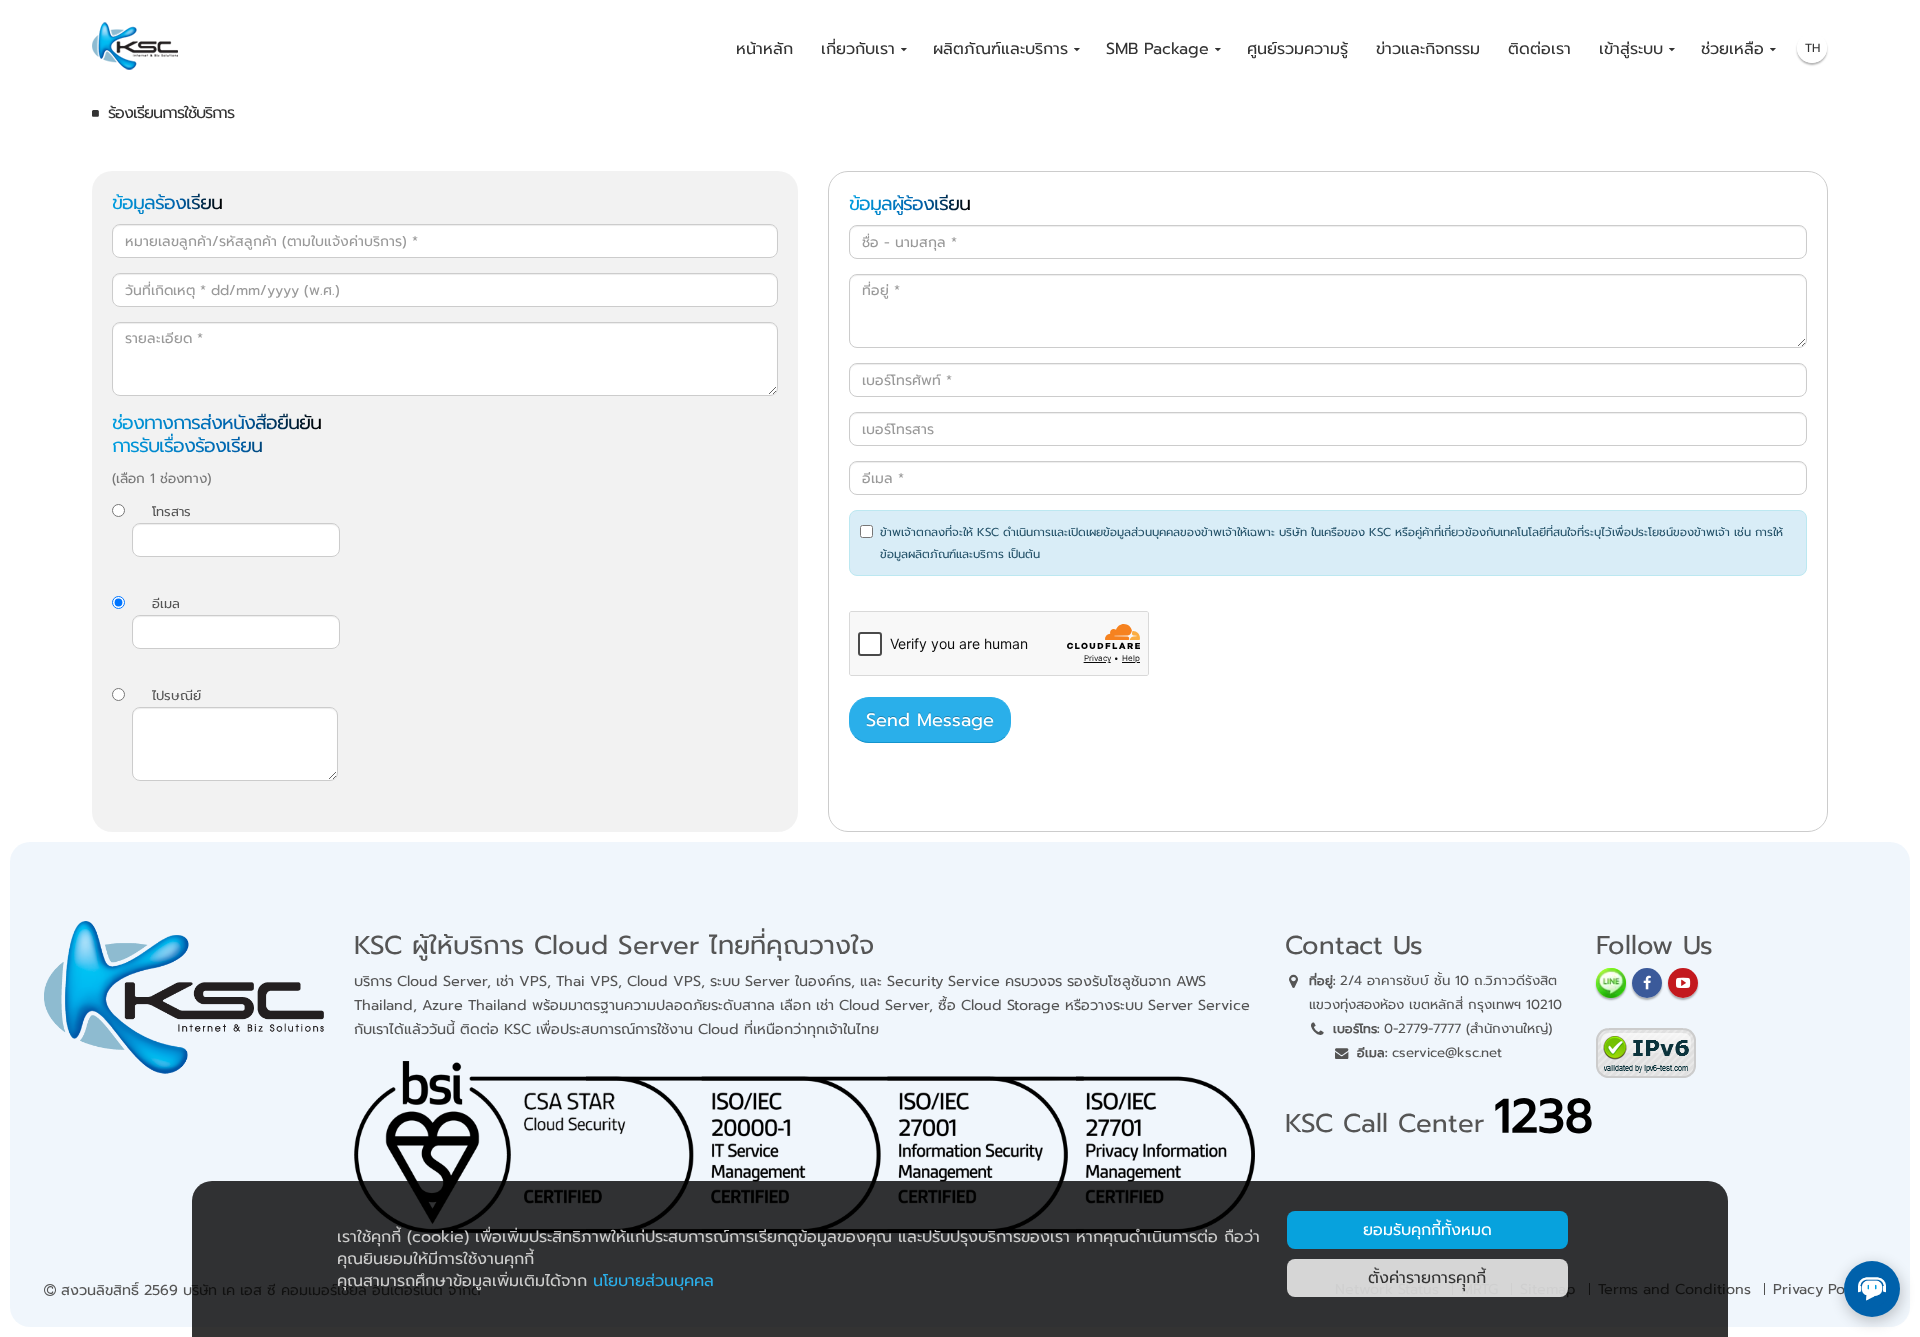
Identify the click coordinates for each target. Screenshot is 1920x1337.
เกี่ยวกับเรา (858, 49)
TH (1812, 48)
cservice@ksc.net (1447, 1052)
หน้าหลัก (764, 49)
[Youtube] (1683, 983)
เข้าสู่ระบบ (1631, 49)
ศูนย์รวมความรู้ (1297, 49)
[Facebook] (1647, 983)
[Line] (1611, 983)
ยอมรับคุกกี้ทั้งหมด (1427, 1230)
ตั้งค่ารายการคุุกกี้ (1427, 1278)
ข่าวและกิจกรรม (1428, 49)
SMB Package (1157, 49)
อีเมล (166, 603)
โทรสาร (171, 511)
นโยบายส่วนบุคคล (653, 1281)
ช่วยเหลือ (1732, 49)
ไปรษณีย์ (176, 695)
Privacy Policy (1820, 1289)
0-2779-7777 (1422, 1028)
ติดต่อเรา (1539, 49)
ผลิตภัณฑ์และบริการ (1000, 49)
